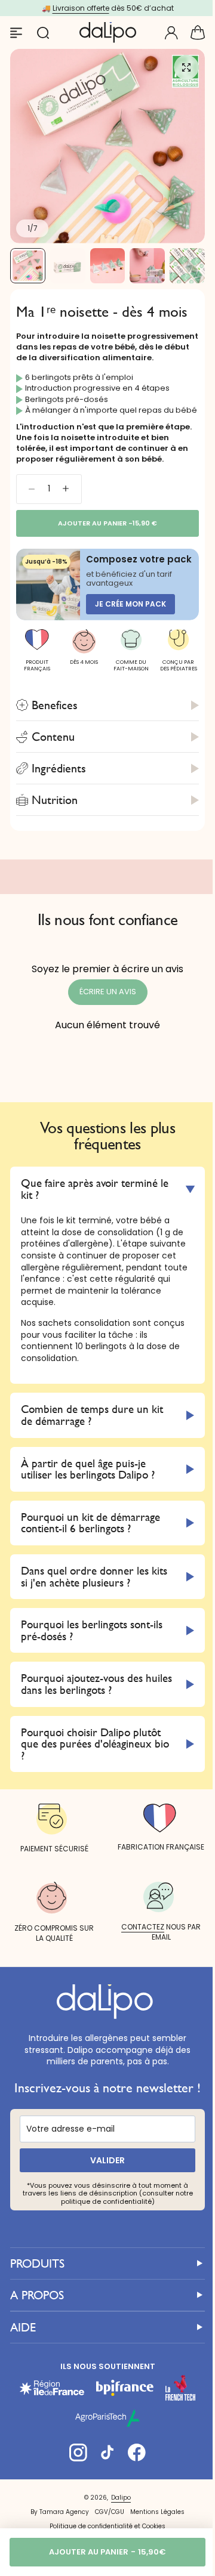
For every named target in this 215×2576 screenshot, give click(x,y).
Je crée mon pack (130, 604)
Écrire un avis (108, 992)
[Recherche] (42, 33)
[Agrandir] (107, 146)
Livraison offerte (81, 8)
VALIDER (103, 2212)
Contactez (136, 1966)
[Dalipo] (108, 33)
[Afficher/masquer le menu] (16, 33)
